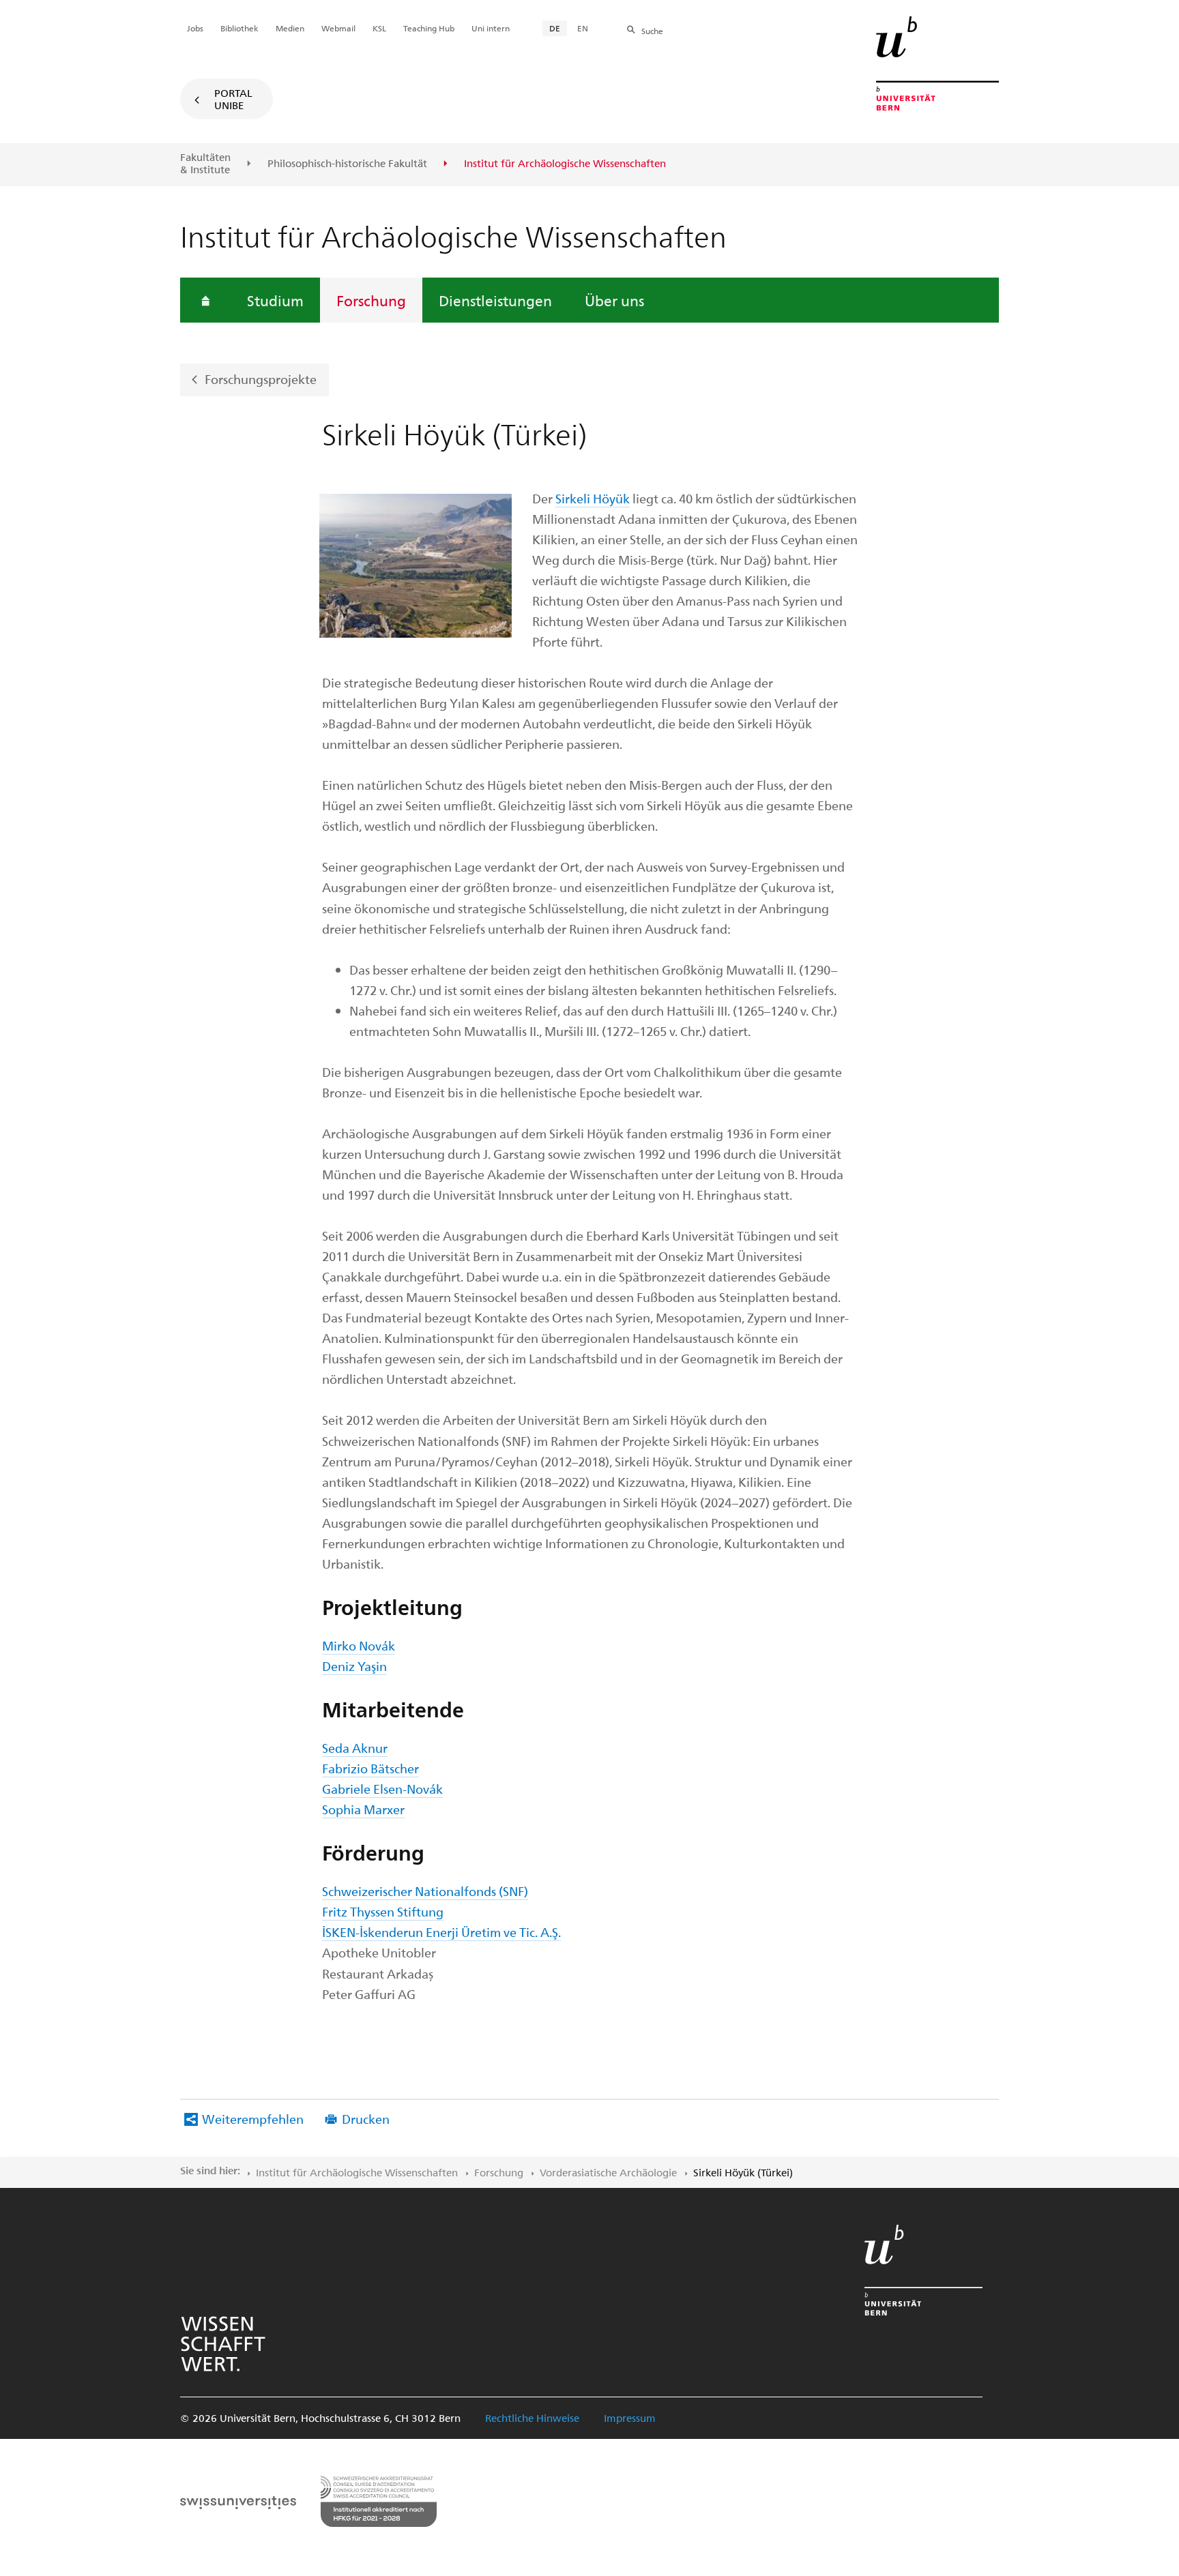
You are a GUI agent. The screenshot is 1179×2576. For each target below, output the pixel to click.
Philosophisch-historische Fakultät (347, 164)
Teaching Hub (429, 28)
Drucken (366, 2119)
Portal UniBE (233, 99)
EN (583, 28)
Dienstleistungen (495, 300)
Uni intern (491, 28)
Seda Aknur (355, 1748)
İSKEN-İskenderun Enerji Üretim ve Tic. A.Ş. (441, 1932)
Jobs (195, 28)
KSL (379, 28)
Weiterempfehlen (253, 2119)
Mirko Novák (359, 1645)
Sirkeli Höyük (593, 498)
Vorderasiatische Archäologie (608, 2172)
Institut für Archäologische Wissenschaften (357, 2172)
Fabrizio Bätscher (370, 1768)
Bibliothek (239, 28)
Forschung (371, 300)
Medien (290, 28)
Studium (275, 300)
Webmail (338, 28)
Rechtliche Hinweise (532, 2418)
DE (555, 28)
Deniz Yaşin (354, 1666)
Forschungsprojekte (261, 379)
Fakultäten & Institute (205, 163)
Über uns (614, 300)
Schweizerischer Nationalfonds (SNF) (425, 1891)
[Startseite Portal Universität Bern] (937, 63)
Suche (652, 31)
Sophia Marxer (363, 1809)
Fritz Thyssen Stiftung (383, 1911)
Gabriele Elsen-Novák (382, 1789)
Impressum (630, 2418)
